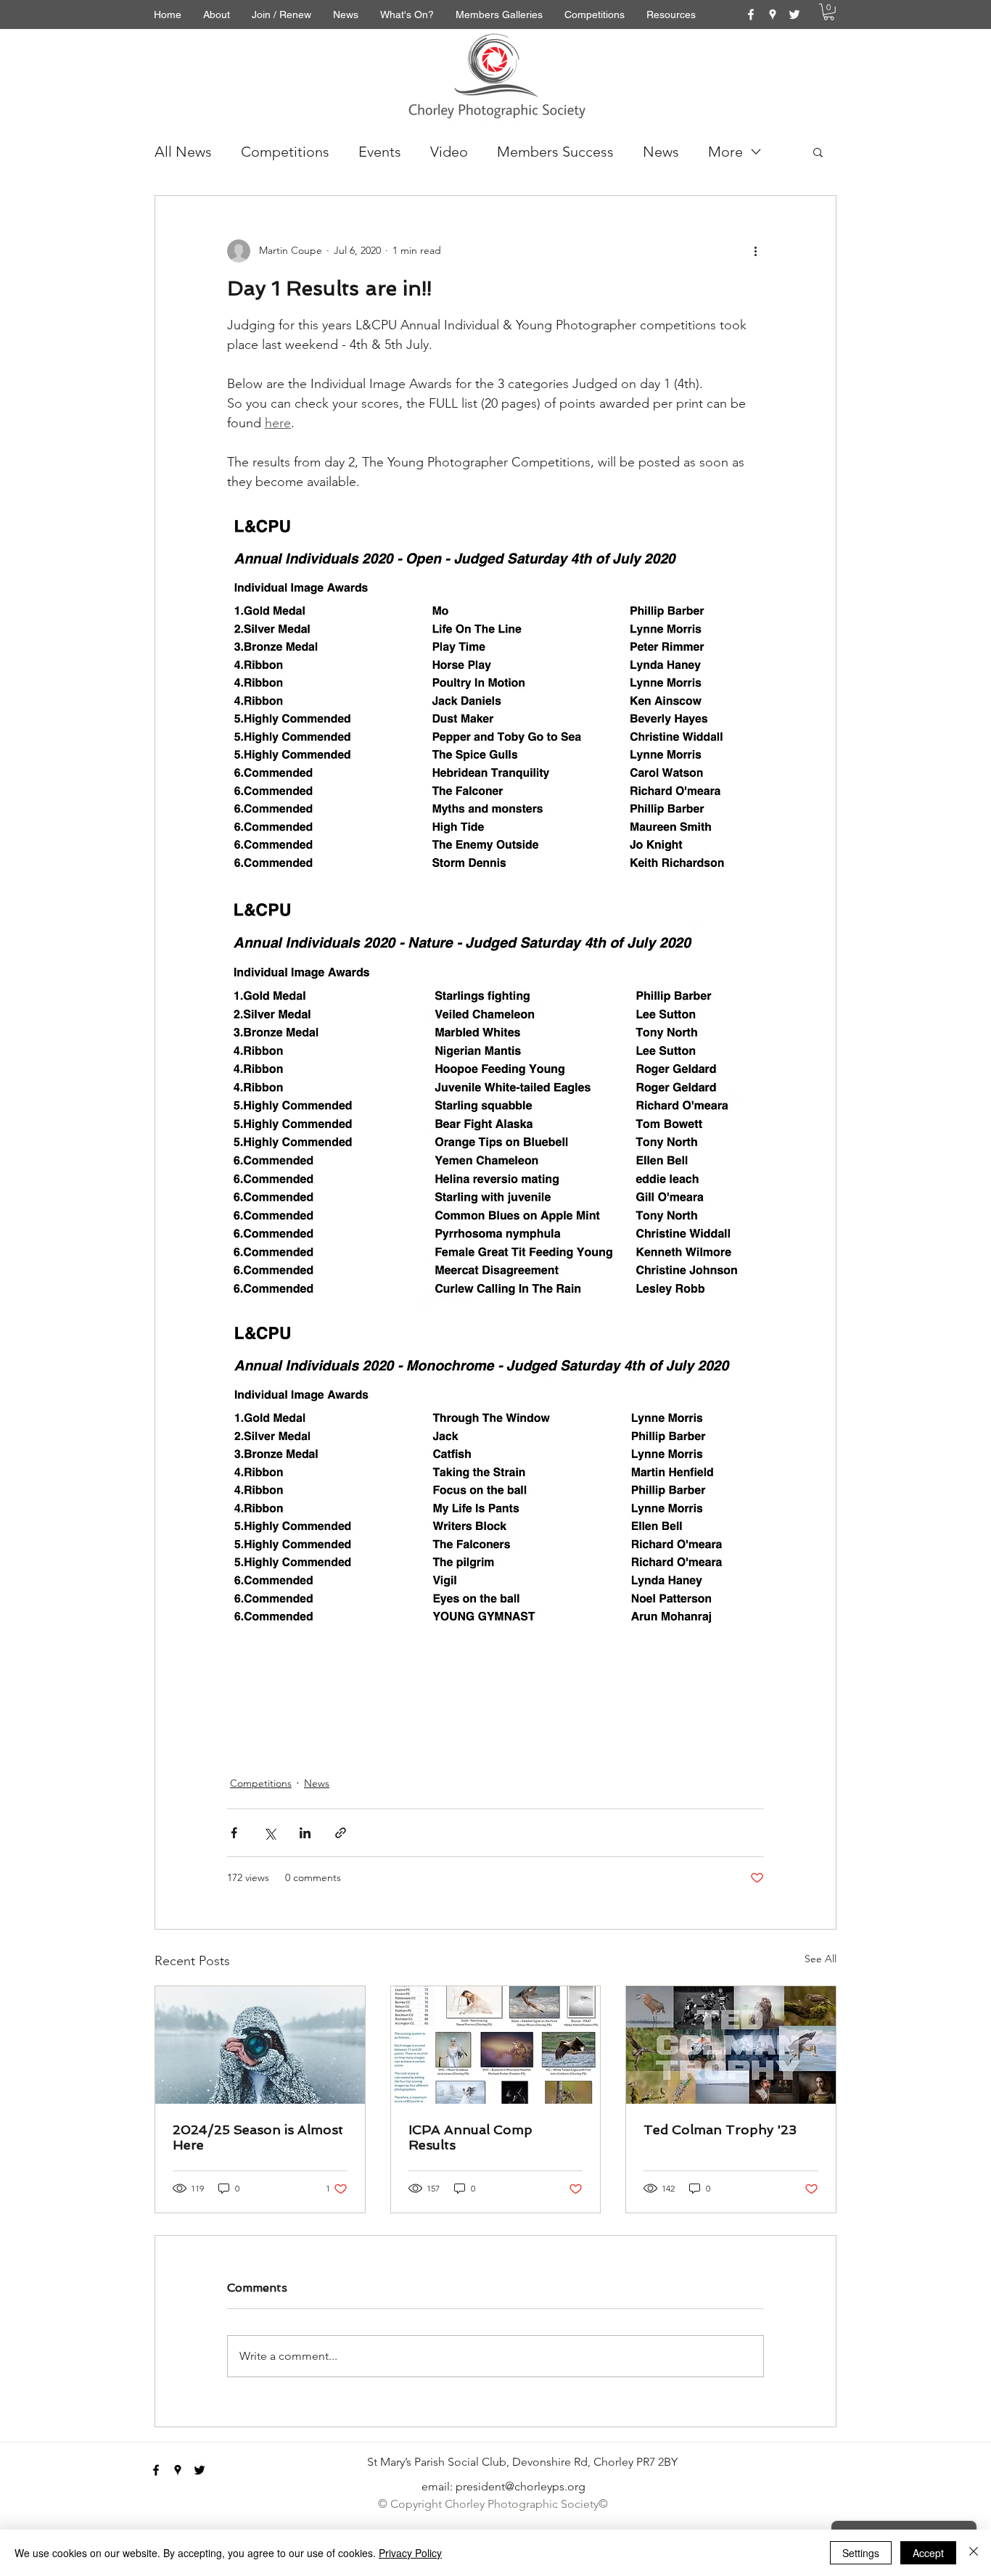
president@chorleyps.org (521, 2486)
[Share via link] (341, 1833)
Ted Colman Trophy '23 (720, 2129)
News (661, 152)
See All (821, 1959)
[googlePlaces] (773, 15)
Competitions (285, 152)
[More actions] (755, 251)
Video (449, 152)
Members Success (555, 152)
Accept (928, 2553)
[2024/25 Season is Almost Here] (260, 2045)
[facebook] (751, 15)
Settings (861, 2553)
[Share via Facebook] (234, 1833)
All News (183, 152)
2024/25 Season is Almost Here (258, 2137)
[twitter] (794, 15)
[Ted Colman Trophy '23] (731, 2045)
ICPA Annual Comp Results (470, 2137)
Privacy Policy (410, 2553)
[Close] (974, 2553)
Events (380, 152)
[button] (829, 12)
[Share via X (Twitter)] (270, 1833)
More (725, 152)
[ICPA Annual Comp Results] (496, 2045)
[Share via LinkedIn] (305, 1833)
